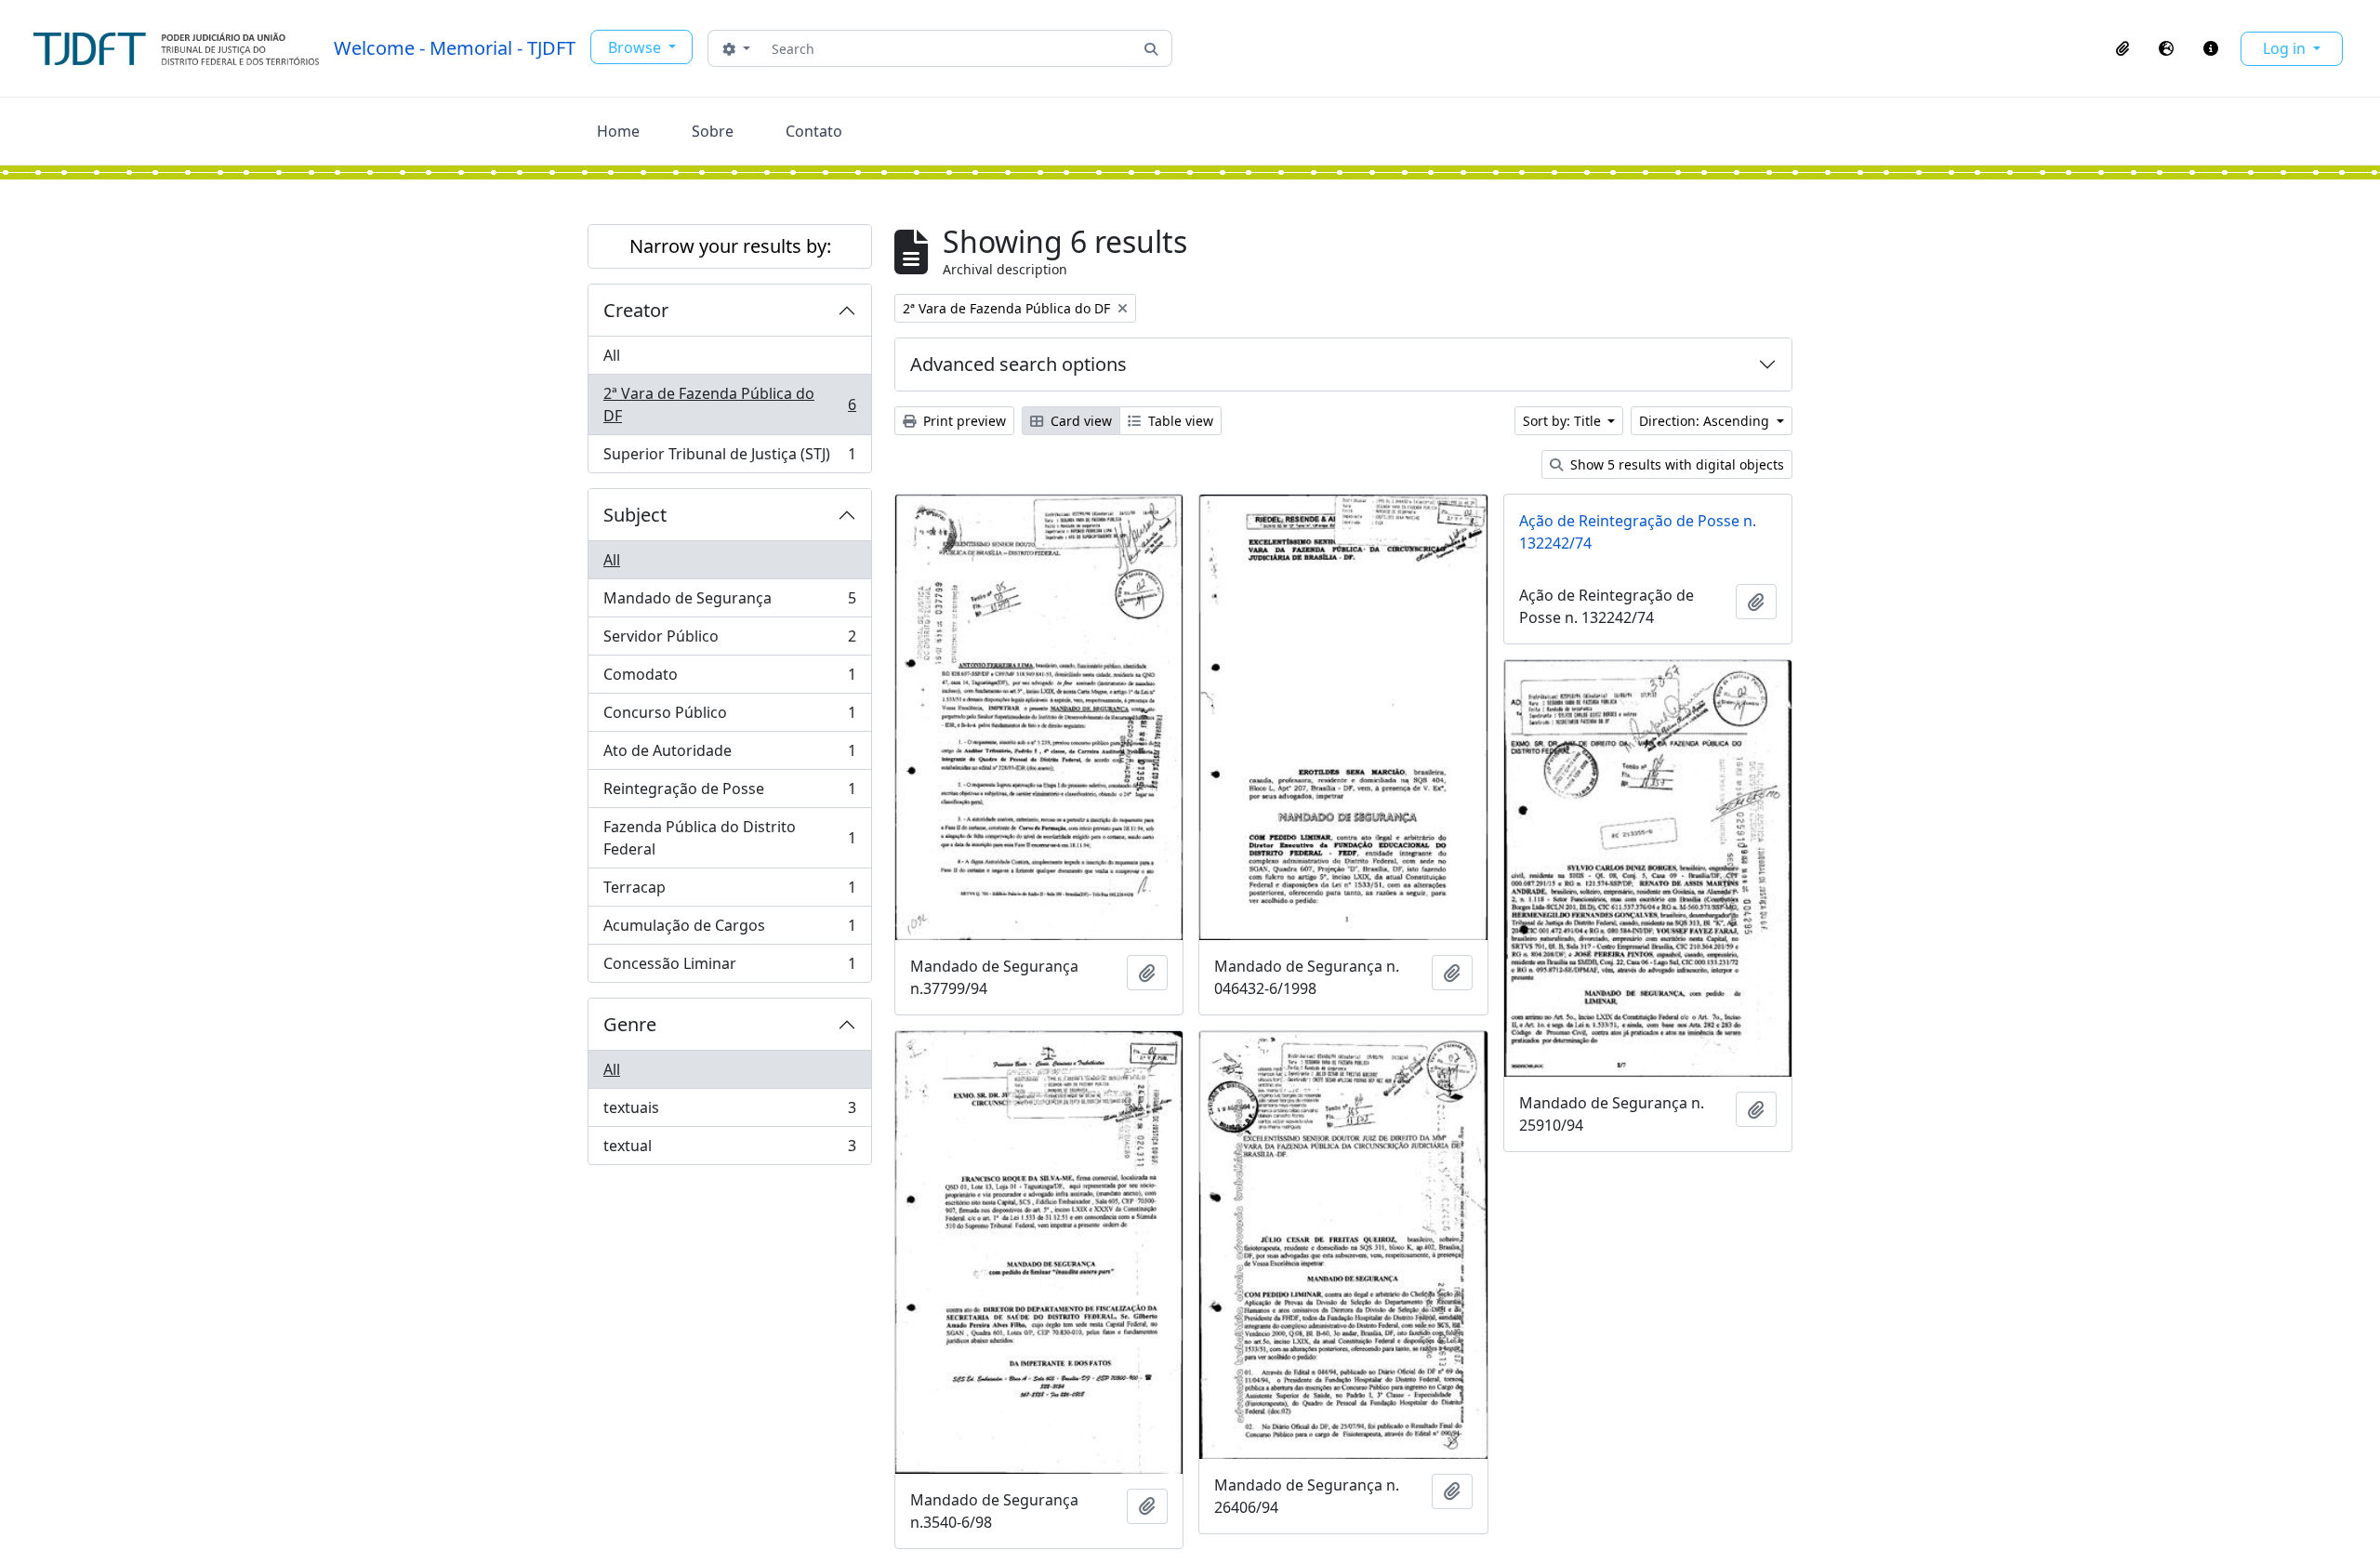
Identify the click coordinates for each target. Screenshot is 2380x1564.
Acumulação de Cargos (729, 930)
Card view (1079, 421)
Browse (636, 47)
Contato (814, 131)
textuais (729, 1112)
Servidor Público (729, 641)
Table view (1179, 421)
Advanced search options (1018, 364)
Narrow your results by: (730, 246)
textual (729, 1150)
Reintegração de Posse (729, 793)
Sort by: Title (1564, 421)
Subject (635, 515)
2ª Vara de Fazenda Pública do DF (729, 404)
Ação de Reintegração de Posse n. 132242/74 (1638, 532)
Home (618, 131)
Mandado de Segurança (729, 603)
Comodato (729, 679)
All (612, 355)
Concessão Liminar (729, 968)
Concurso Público (729, 717)
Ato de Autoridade (729, 755)
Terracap (729, 892)
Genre (630, 1024)
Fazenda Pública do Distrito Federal (729, 838)
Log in (2286, 48)
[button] (2122, 48)
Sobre (713, 131)
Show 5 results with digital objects (1675, 464)
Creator (636, 310)
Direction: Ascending (1706, 421)
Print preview (963, 421)
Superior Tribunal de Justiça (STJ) (729, 458)
